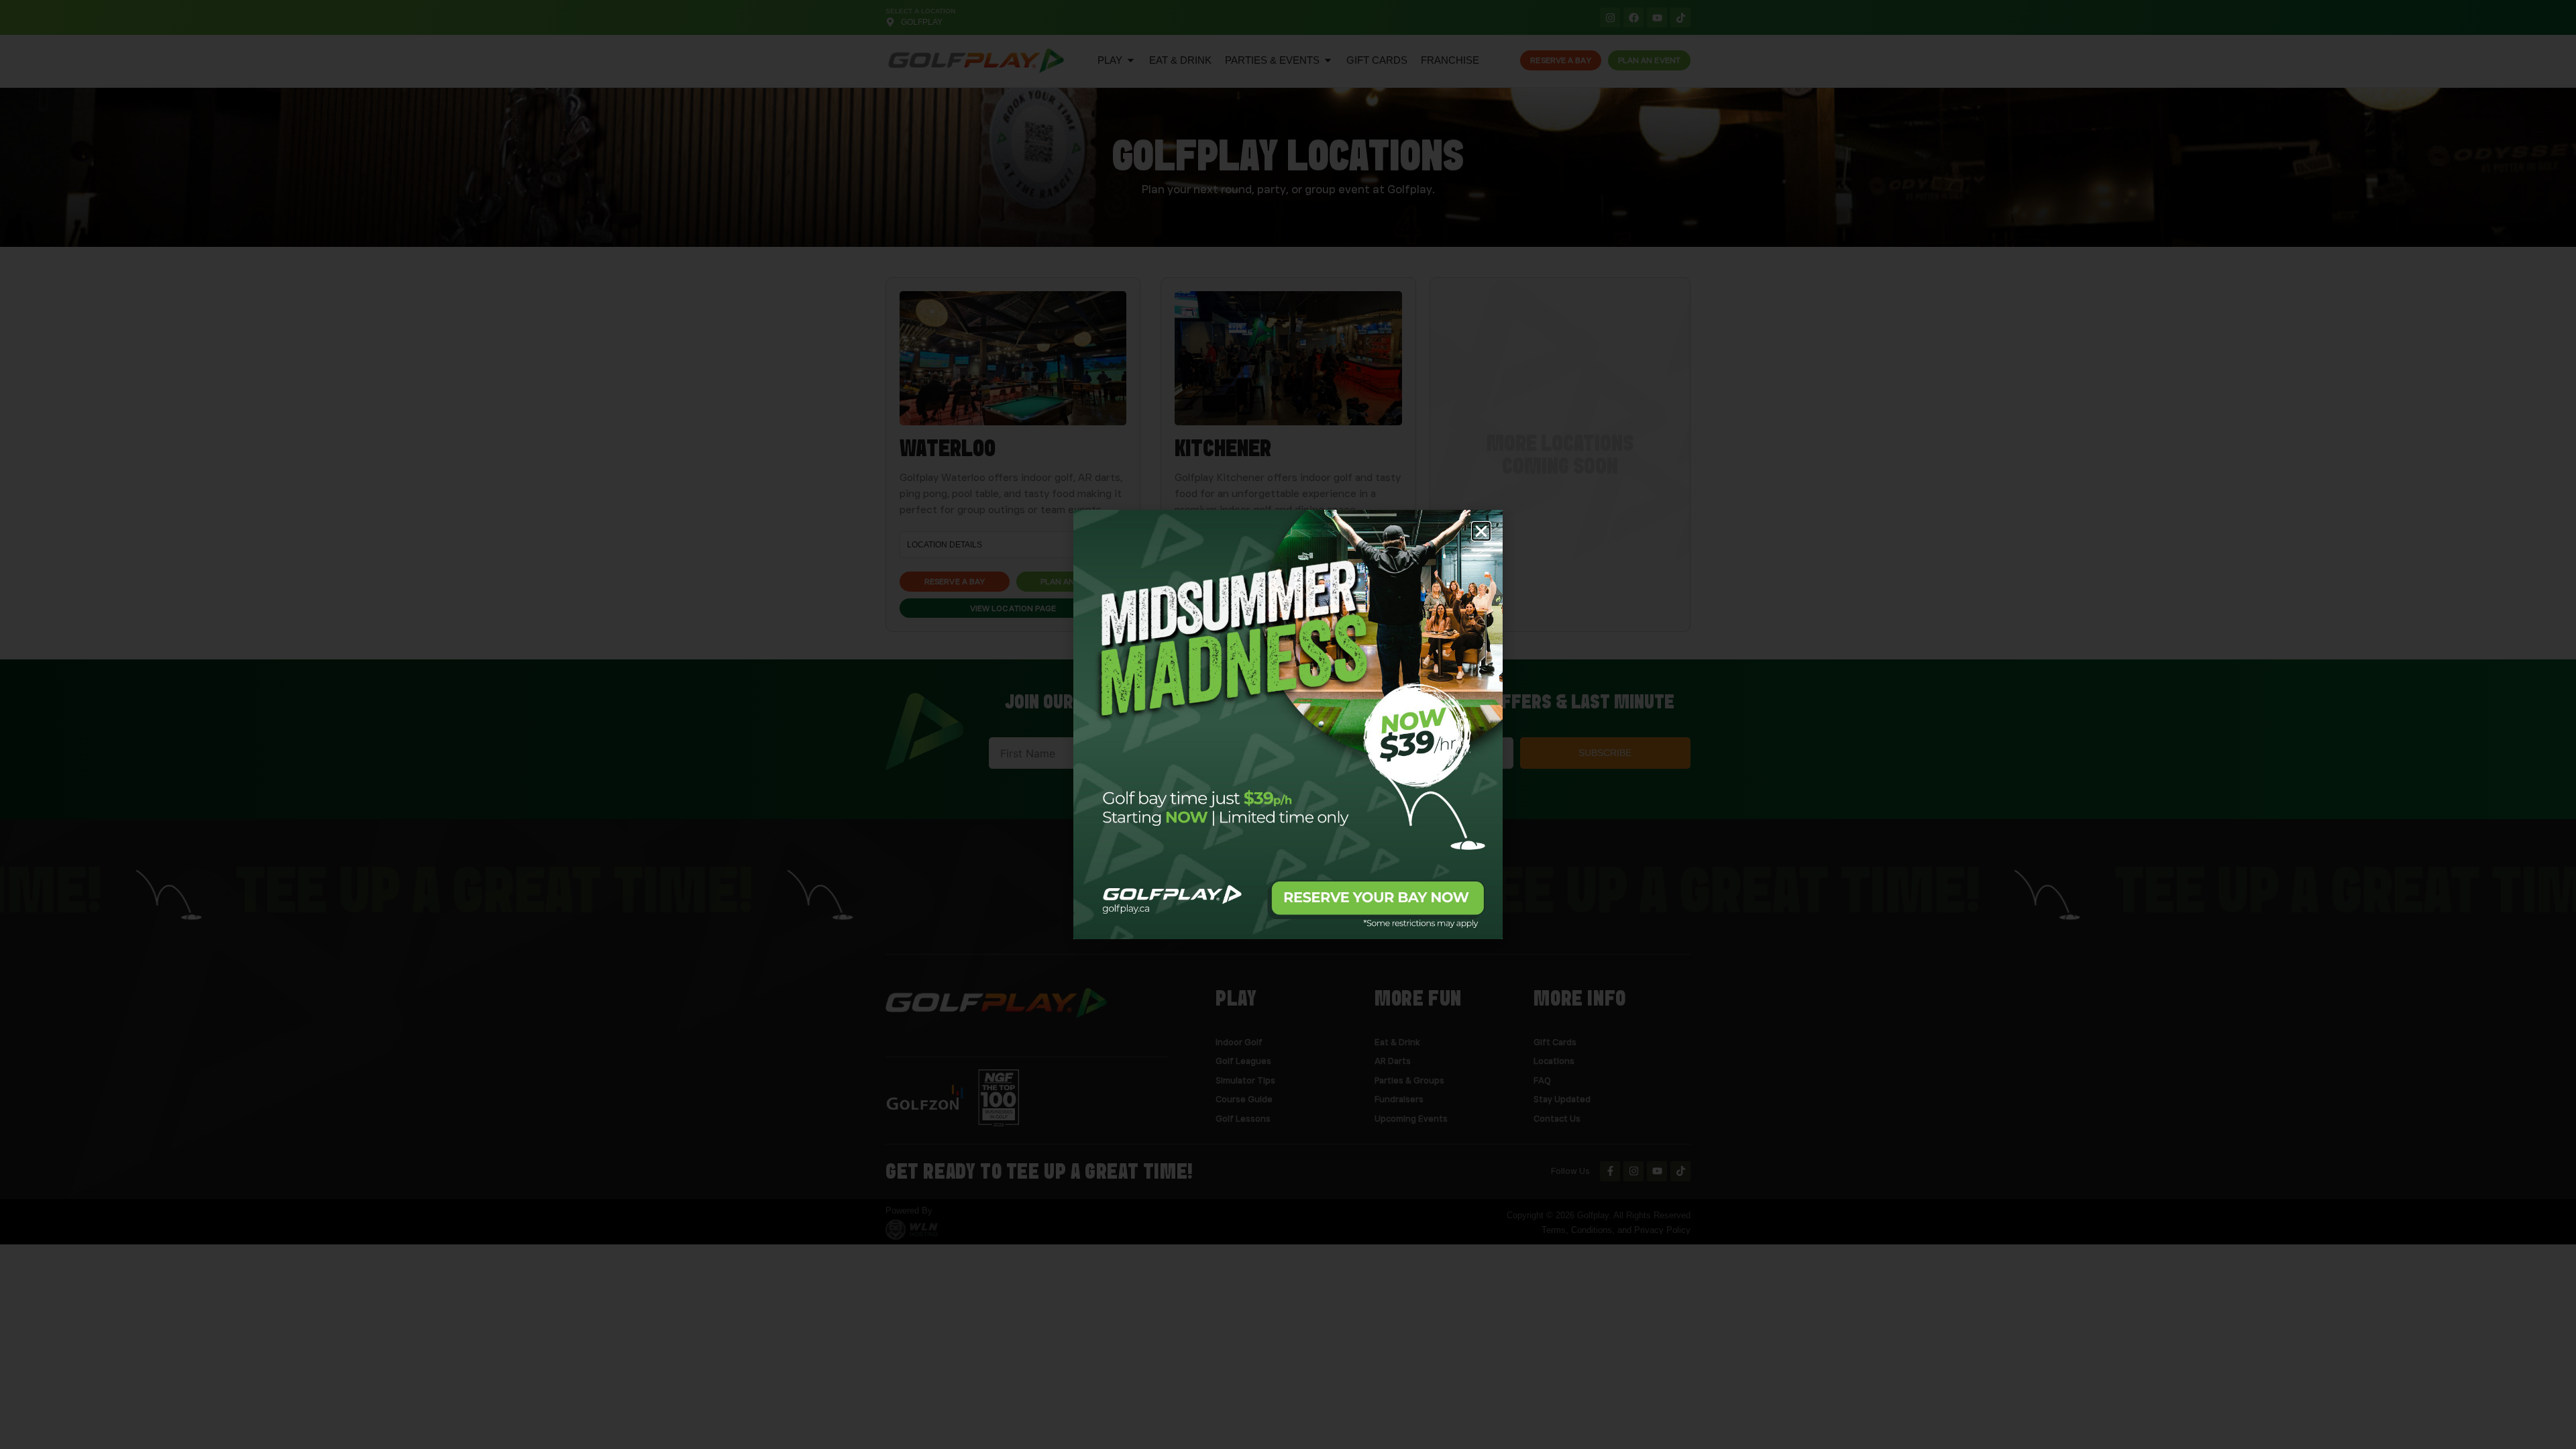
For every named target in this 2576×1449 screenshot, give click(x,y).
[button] (1481, 531)
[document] (1288, 724)
